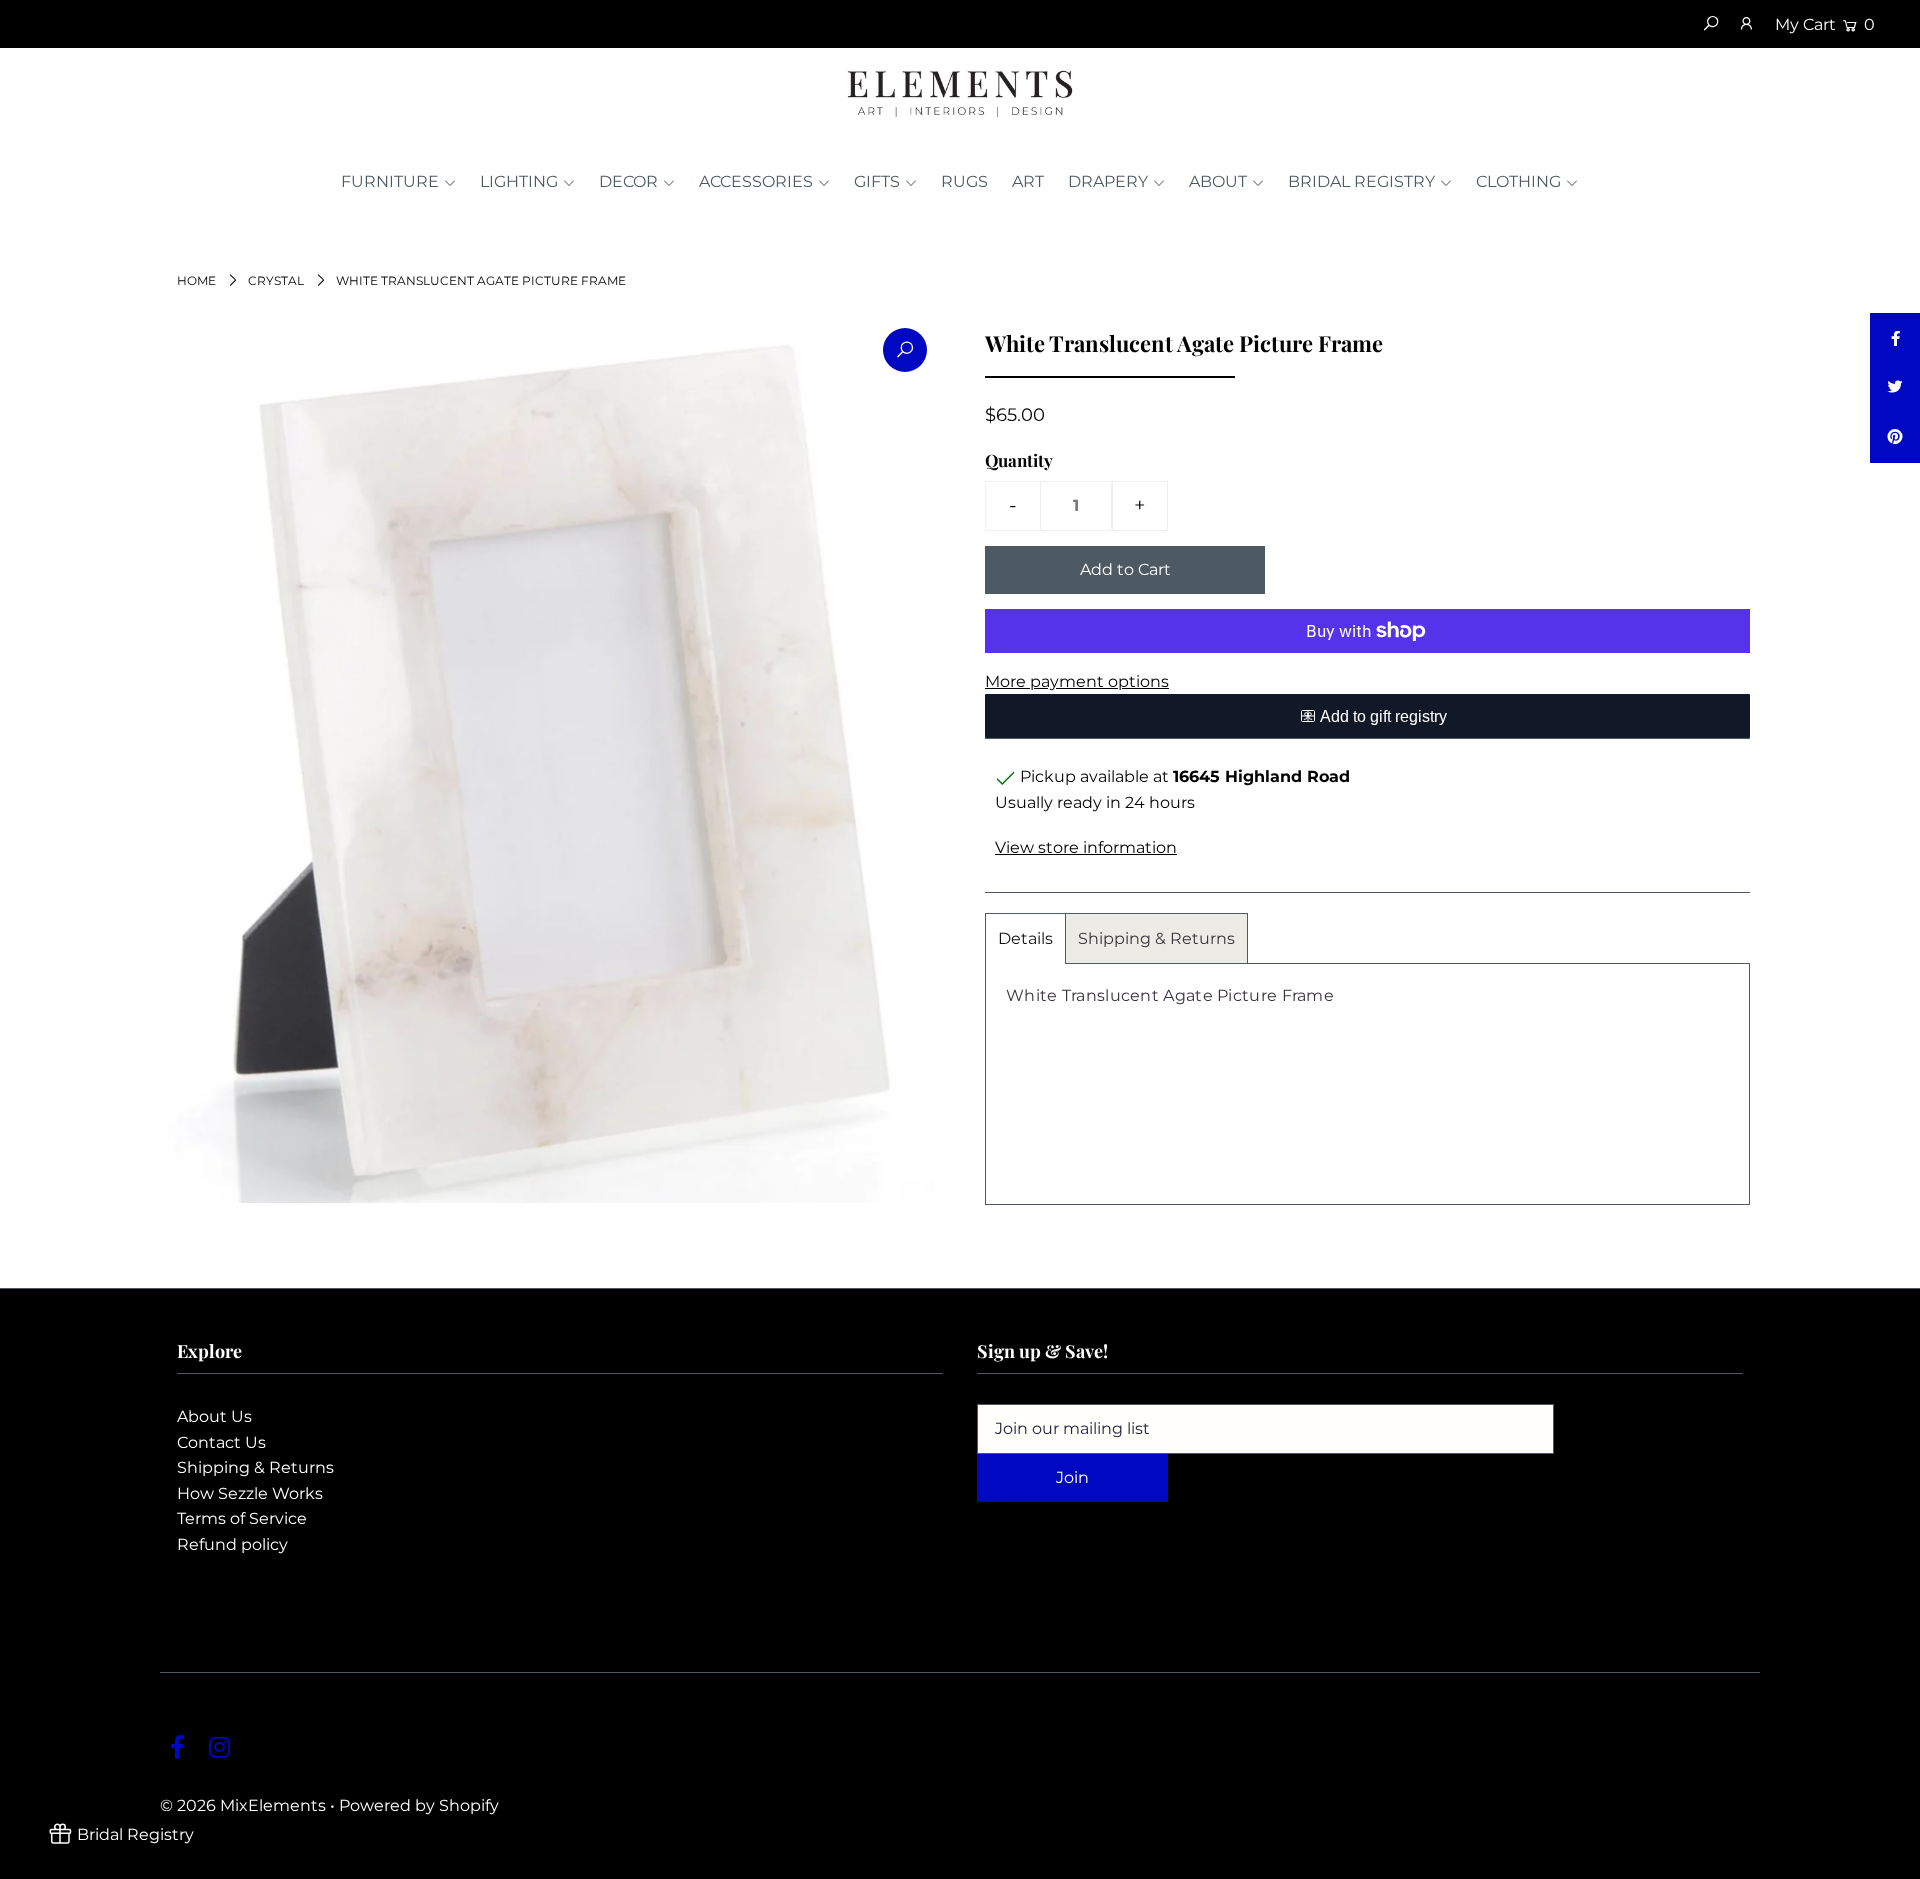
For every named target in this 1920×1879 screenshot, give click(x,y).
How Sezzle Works (250, 1493)
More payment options (1077, 681)
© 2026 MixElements (243, 1805)
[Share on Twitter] (1895, 388)
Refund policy (232, 1544)
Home (196, 280)
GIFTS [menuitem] (877, 181)
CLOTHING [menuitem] (1518, 181)
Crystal (276, 280)
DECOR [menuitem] (628, 181)
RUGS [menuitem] (964, 181)
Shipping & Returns (1156, 938)
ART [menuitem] (1028, 181)
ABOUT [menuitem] (1218, 181)
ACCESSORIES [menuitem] (756, 181)
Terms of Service (242, 1518)
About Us (214, 1416)
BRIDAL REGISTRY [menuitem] (1361, 181)
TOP (1885, 1858)
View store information (1086, 847)
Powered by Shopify (419, 1805)
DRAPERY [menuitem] (1108, 181)
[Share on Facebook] (1895, 338)
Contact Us (221, 1442)
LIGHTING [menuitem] (519, 181)
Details (1025, 938)
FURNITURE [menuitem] (390, 181)
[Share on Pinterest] (1895, 438)
